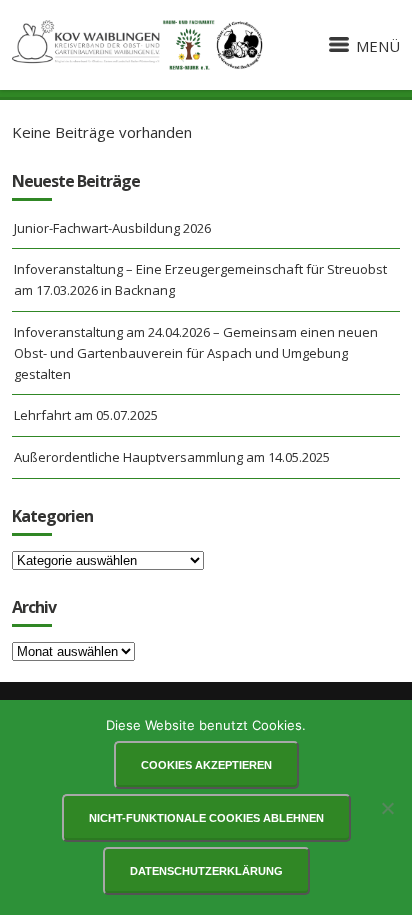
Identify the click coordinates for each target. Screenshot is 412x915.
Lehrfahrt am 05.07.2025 (86, 415)
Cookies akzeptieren (206, 765)
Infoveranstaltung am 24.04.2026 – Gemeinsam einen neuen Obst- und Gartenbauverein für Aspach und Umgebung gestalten (196, 353)
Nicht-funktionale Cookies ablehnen (206, 818)
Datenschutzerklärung (206, 871)
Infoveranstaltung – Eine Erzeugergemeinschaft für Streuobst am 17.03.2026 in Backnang (200, 279)
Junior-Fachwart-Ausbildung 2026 (112, 228)
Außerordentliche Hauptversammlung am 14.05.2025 (172, 457)
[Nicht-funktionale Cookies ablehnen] (387, 808)
